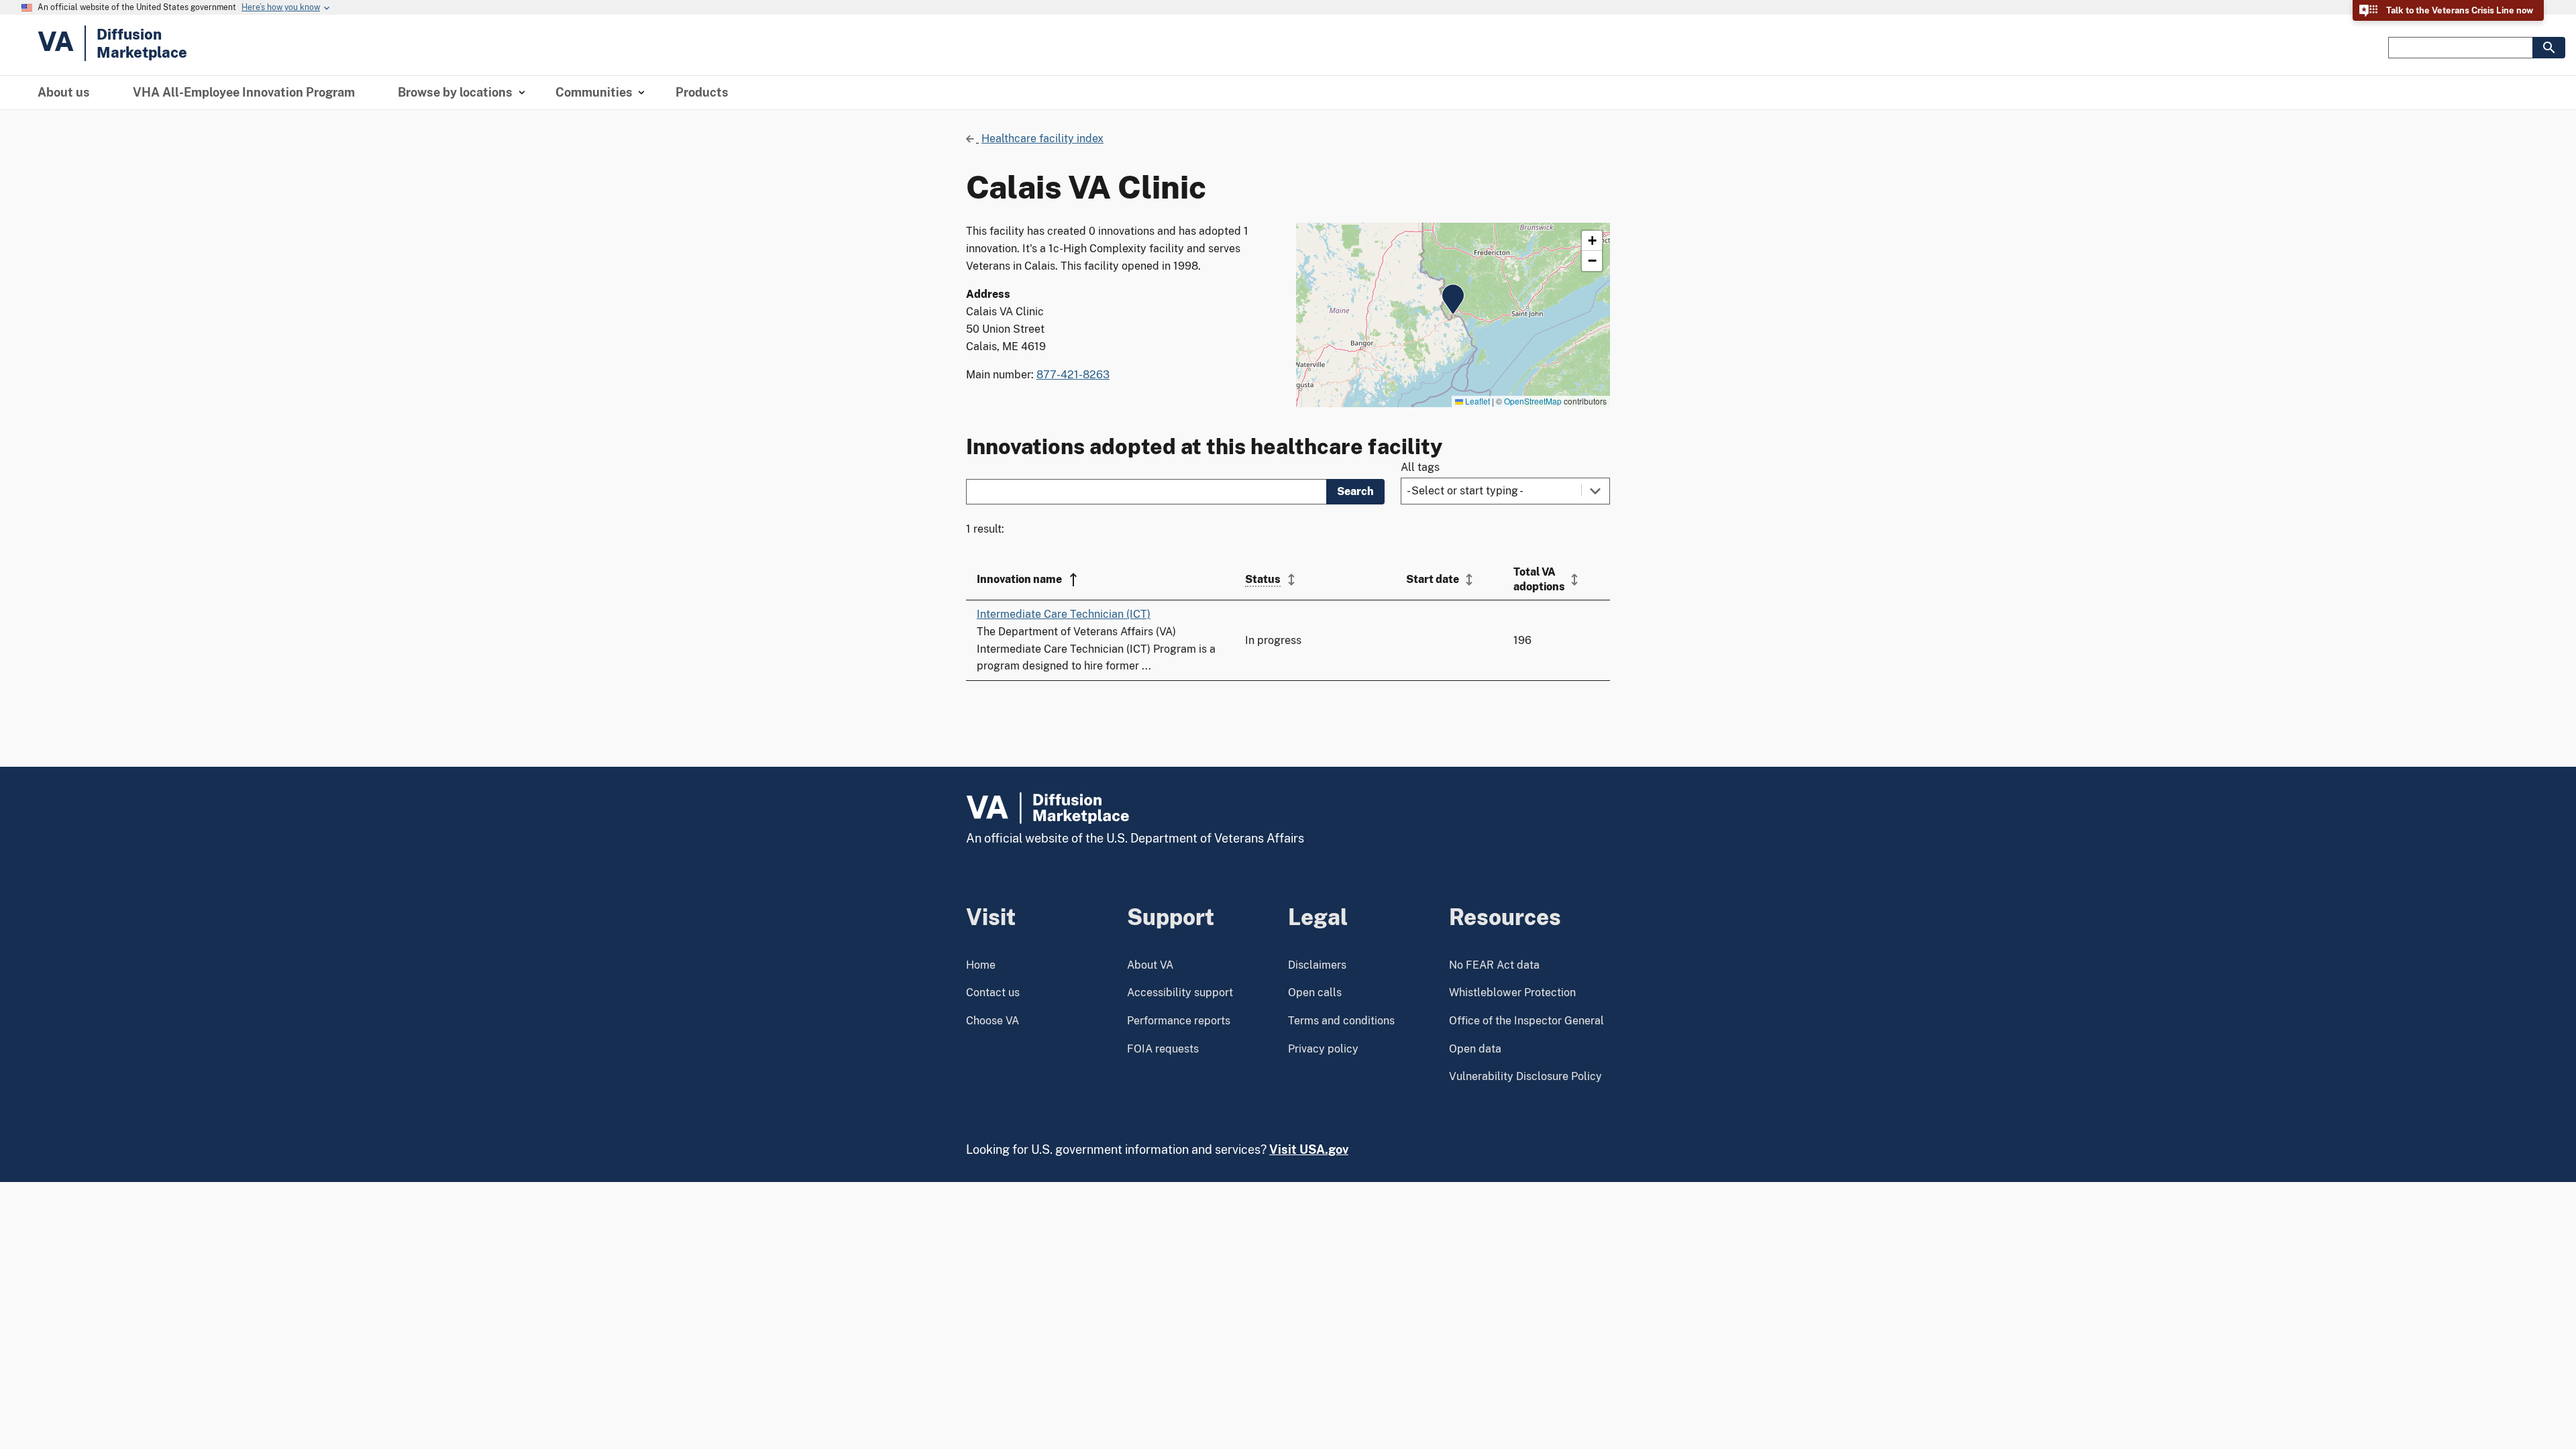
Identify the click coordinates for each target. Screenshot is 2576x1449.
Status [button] (1263, 579)
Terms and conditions (1341, 1021)
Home (981, 965)
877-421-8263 (1073, 375)
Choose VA (992, 1021)
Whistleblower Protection (1512, 992)
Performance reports (1179, 1021)
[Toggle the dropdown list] (1595, 491)
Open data (1475, 1049)
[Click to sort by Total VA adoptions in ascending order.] (1574, 580)
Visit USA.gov (1309, 1149)
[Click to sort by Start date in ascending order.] (1469, 580)
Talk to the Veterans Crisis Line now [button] (2460, 10)
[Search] (2549, 48)
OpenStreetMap (1533, 401)
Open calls (1315, 992)
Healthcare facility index (1042, 139)
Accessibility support (1180, 992)
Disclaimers (1317, 965)
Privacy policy (1323, 1049)
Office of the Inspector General (1526, 1021)
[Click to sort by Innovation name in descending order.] (1073, 580)
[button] (1453, 299)
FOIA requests (1163, 1049)
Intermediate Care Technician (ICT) (1064, 614)
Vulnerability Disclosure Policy (1525, 1076)
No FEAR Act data (1494, 965)
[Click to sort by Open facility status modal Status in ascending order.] (1291, 580)
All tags (1420, 467)
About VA (1150, 965)
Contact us (993, 992)
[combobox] (1505, 491)
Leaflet (1477, 401)
